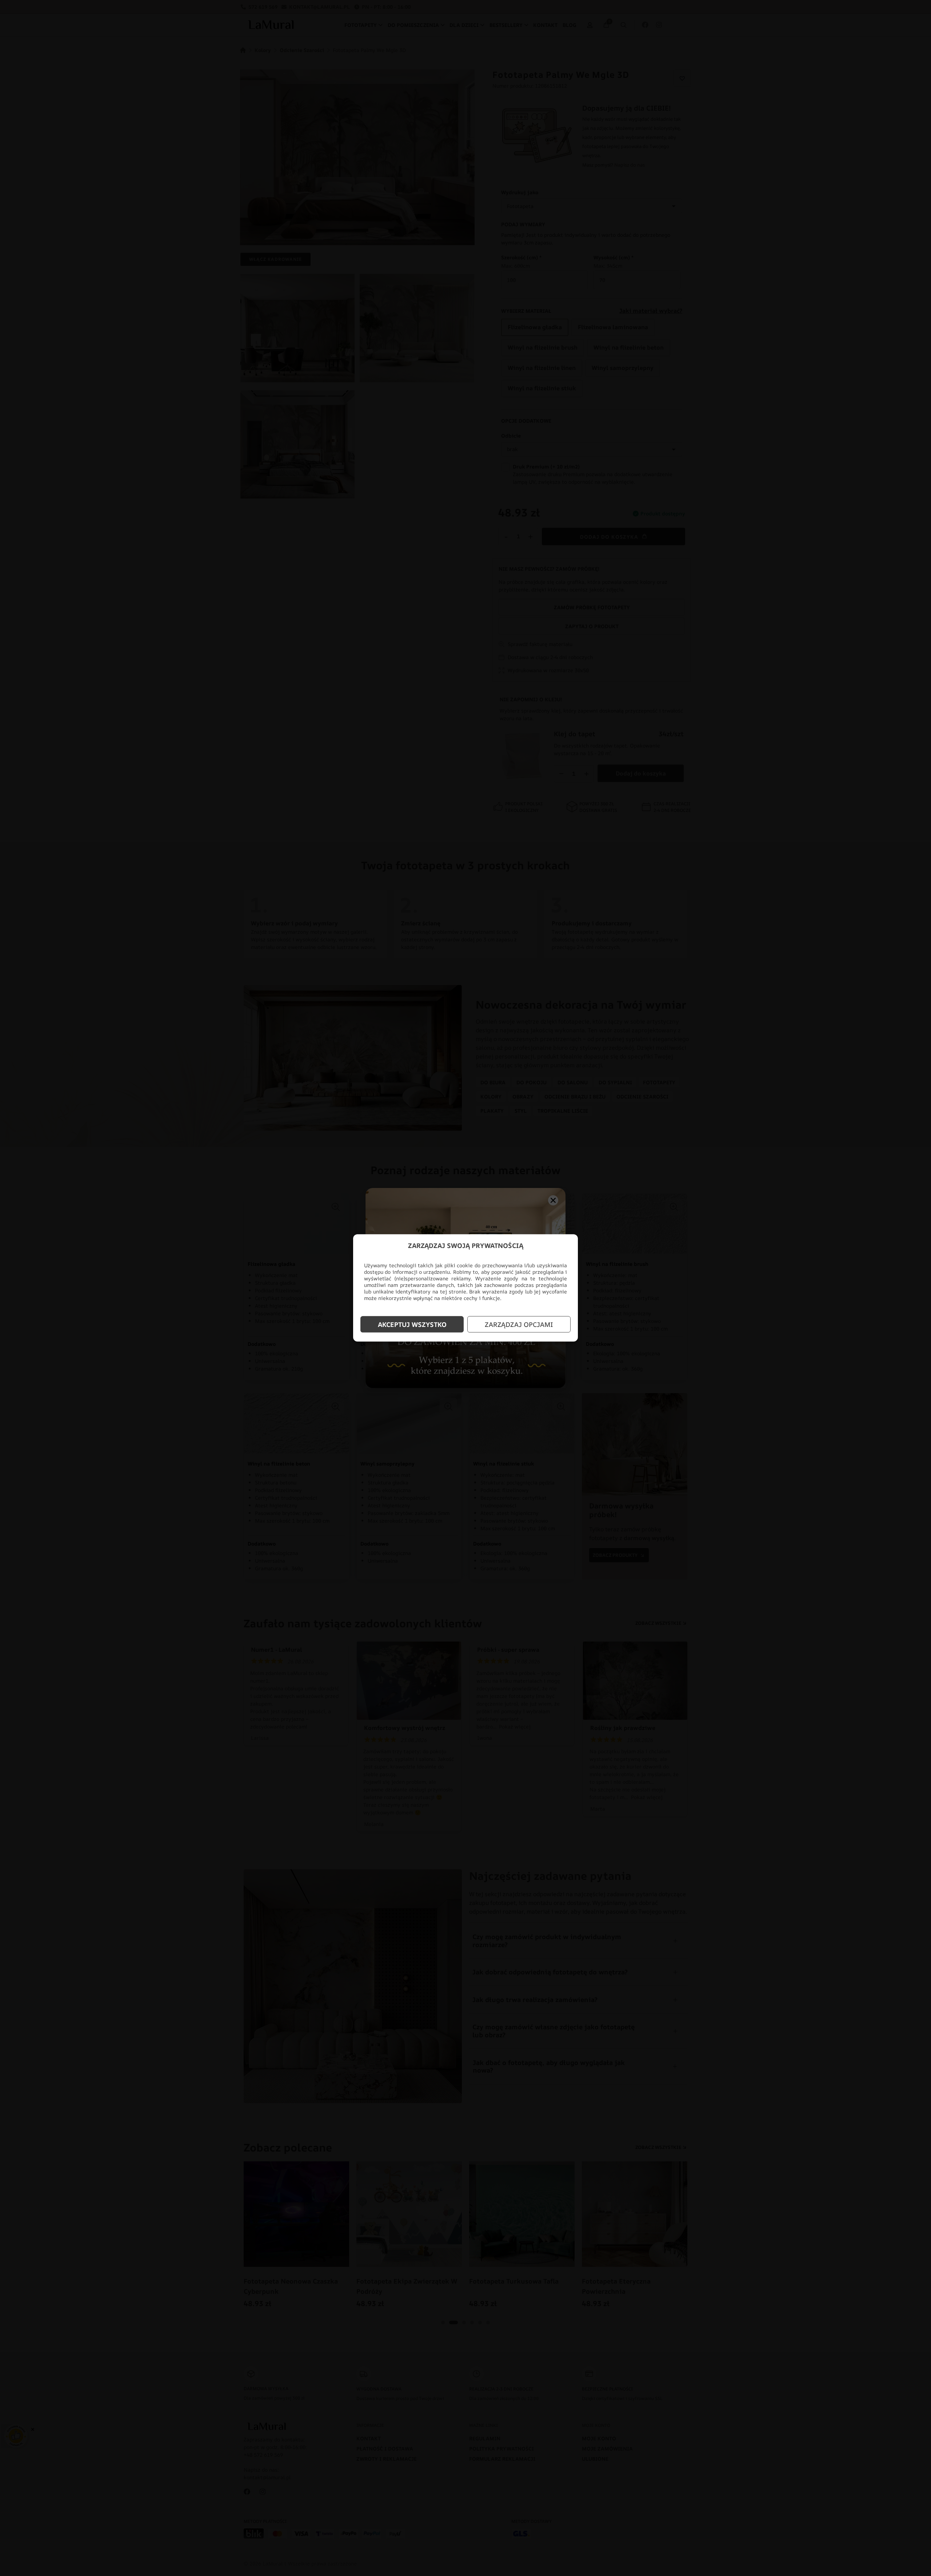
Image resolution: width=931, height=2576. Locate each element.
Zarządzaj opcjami (519, 1324)
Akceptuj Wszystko (412, 1324)
